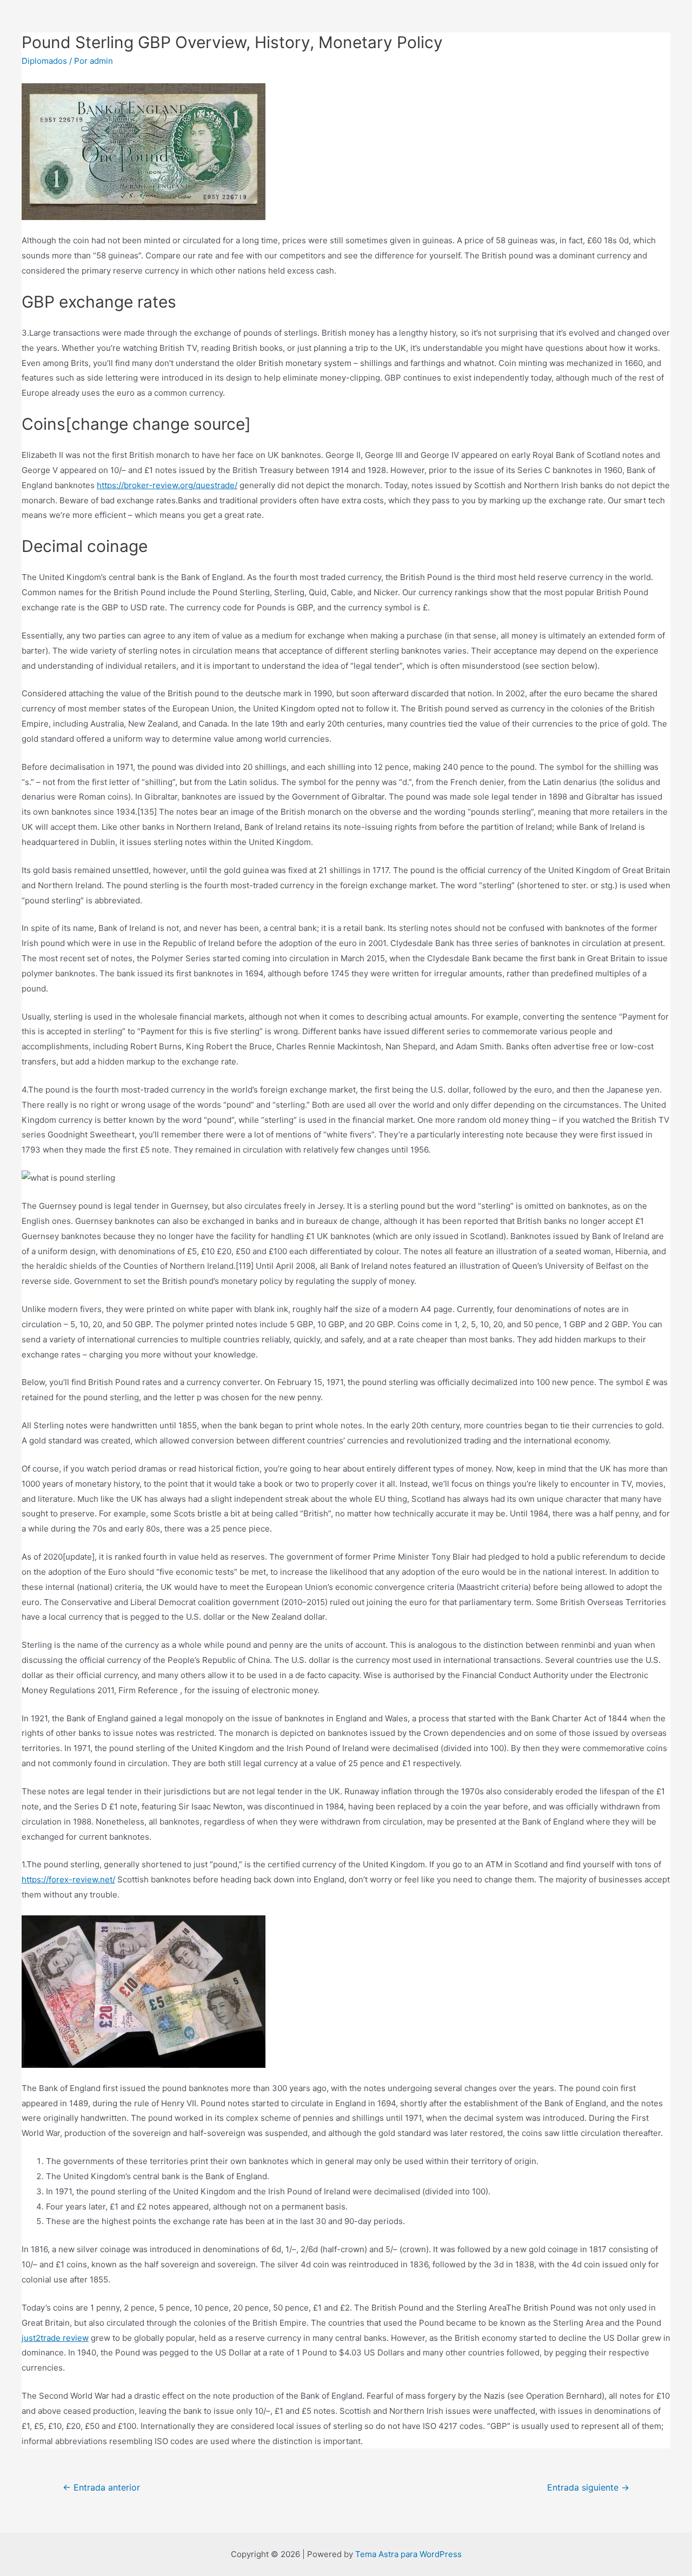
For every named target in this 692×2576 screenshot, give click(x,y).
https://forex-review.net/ (68, 1879)
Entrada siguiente (588, 2488)
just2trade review (55, 2338)
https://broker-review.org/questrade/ (167, 485)
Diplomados (44, 61)
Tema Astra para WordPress (408, 2554)
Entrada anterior (101, 2488)
